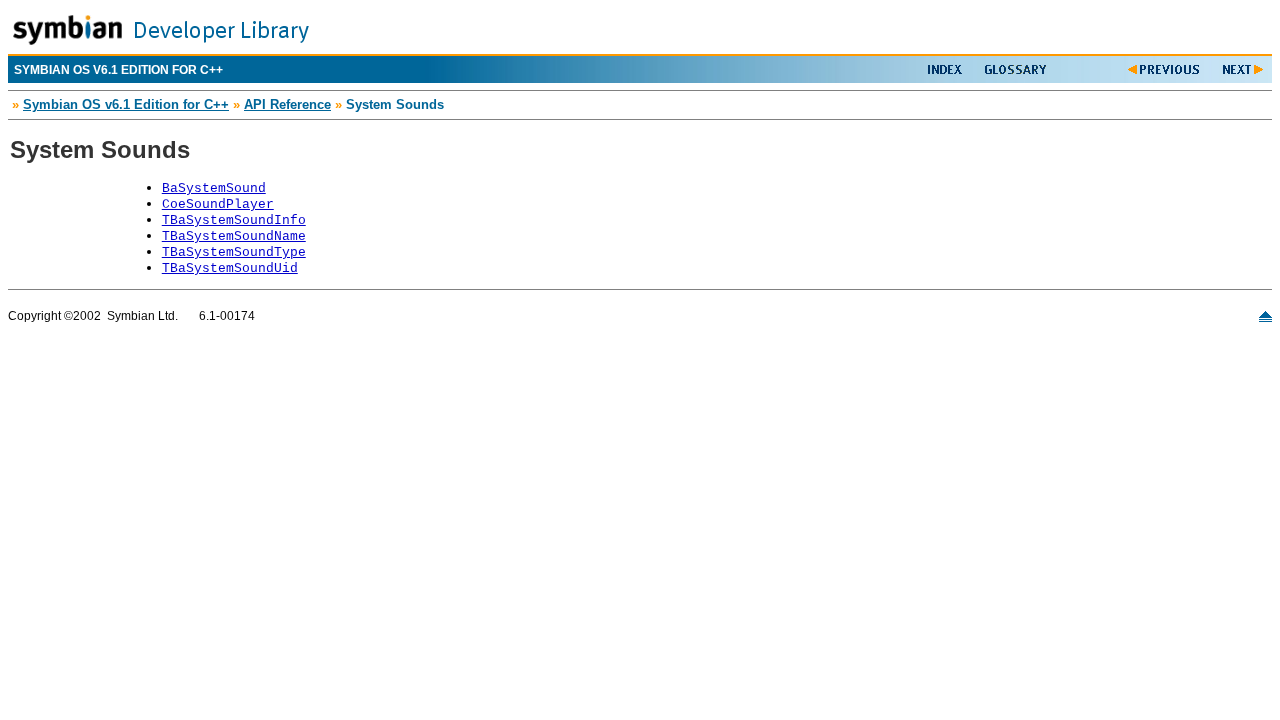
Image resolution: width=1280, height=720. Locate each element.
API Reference (287, 104)
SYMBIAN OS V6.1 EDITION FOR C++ (118, 70)
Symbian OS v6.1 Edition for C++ (126, 104)
